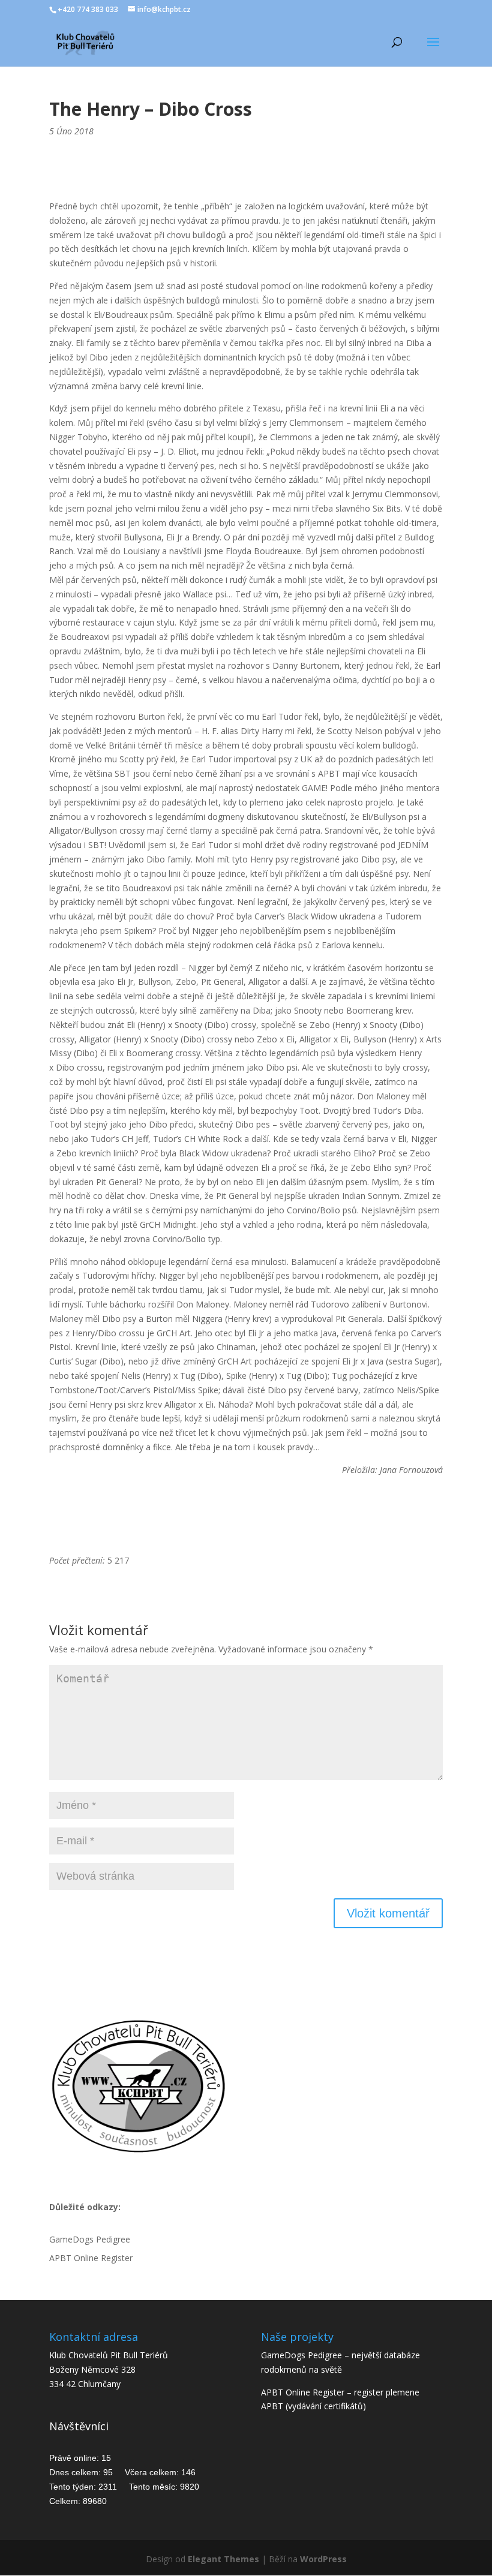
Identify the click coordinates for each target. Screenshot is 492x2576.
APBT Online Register (91, 2258)
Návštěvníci (79, 2426)
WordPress (323, 2559)
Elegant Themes (223, 2559)
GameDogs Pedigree (90, 2239)
